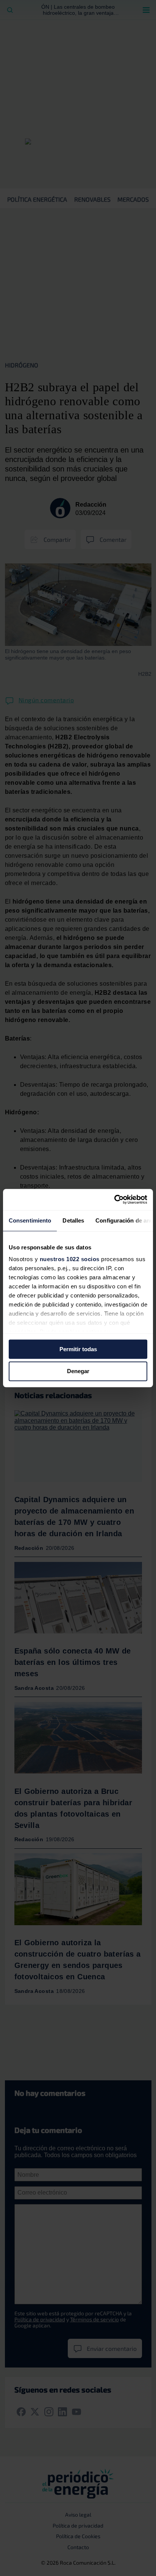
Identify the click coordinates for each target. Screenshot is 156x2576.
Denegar (78, 1371)
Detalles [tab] (73, 1220)
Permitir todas (78, 1349)
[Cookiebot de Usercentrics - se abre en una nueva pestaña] (114, 1199)
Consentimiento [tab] (30, 1220)
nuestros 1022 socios (70, 1259)
